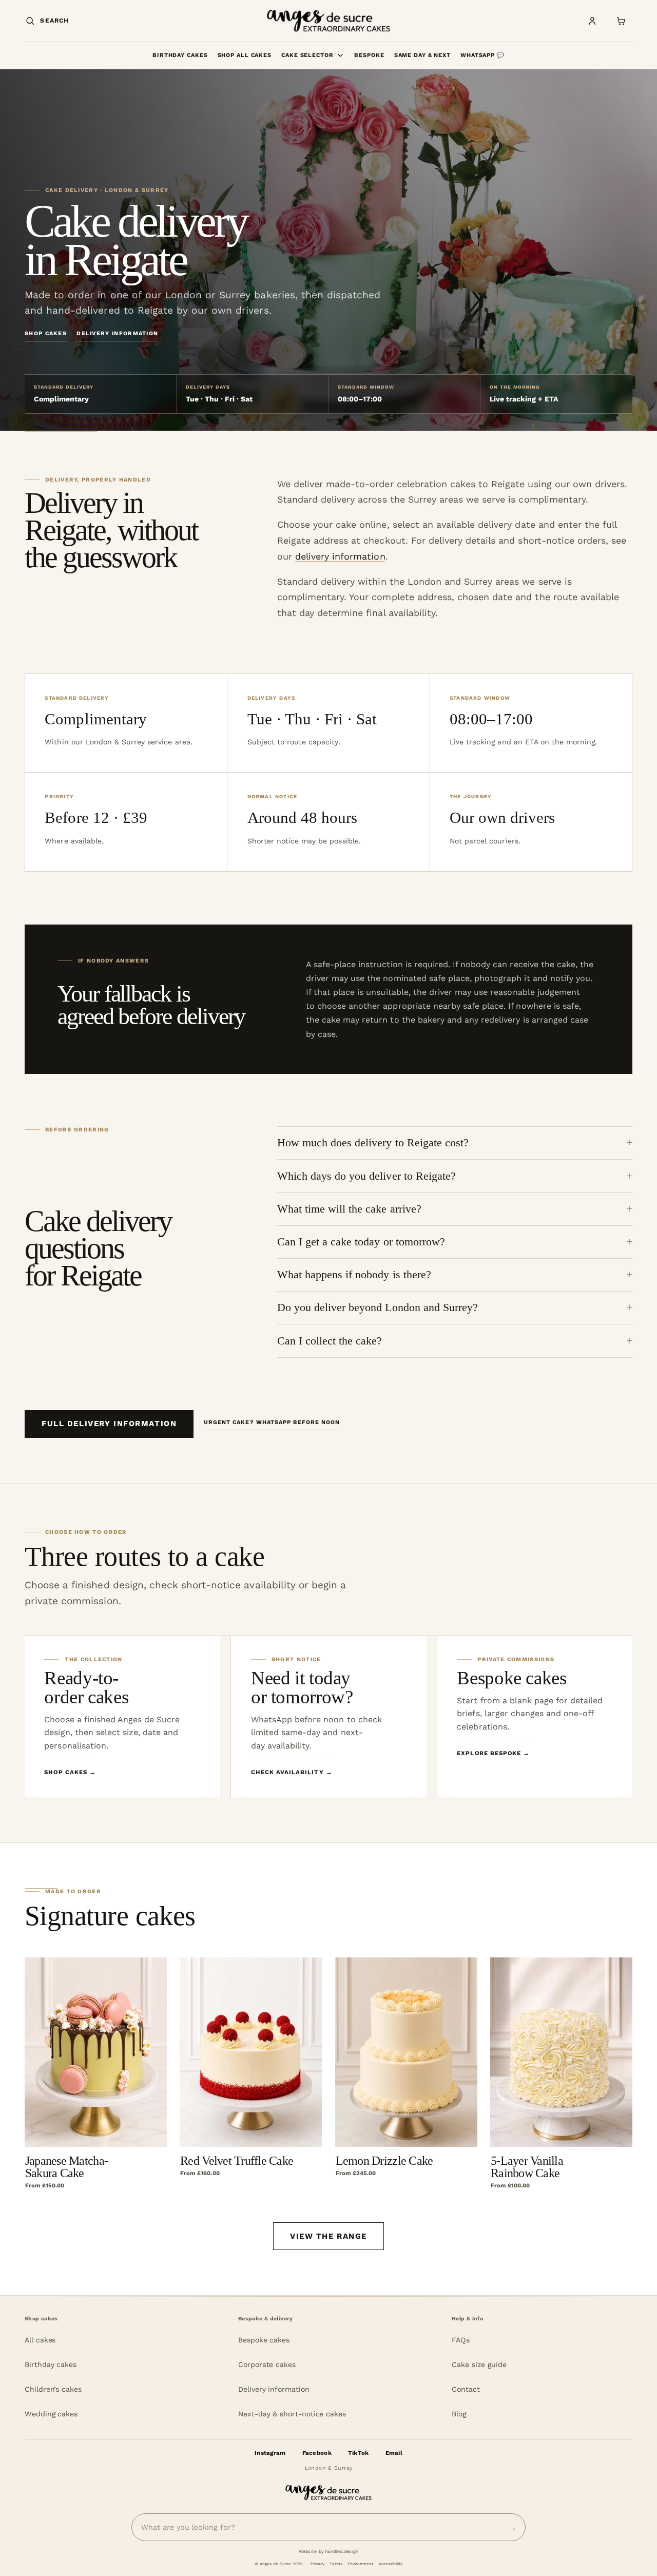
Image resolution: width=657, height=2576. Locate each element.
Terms (336, 2564)
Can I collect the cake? (330, 1341)
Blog (459, 2414)
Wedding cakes (51, 2414)
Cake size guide (479, 2364)
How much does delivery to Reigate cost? (373, 1143)
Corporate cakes (267, 2364)
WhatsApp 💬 (482, 55)
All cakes (40, 2340)
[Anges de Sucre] (328, 21)
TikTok (359, 2453)
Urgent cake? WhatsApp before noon (272, 1422)
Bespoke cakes (264, 2340)
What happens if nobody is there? (354, 1275)
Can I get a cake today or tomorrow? (361, 1242)
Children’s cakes (53, 2389)
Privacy (317, 2564)
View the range (328, 2236)
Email (394, 2453)
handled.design (342, 2551)
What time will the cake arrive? (349, 1209)
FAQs (461, 2340)
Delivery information (117, 333)
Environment (360, 2564)
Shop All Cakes (245, 55)
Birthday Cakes (180, 55)
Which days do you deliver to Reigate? (366, 1176)
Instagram (270, 2453)
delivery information (340, 556)
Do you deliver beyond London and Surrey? (378, 1308)
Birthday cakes (51, 2364)
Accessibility (391, 2564)
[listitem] (122, 1716)
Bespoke (369, 55)
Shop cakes (46, 333)
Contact (466, 2389)
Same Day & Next (422, 55)
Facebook (317, 2453)
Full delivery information (109, 1424)
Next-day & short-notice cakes (292, 2414)
